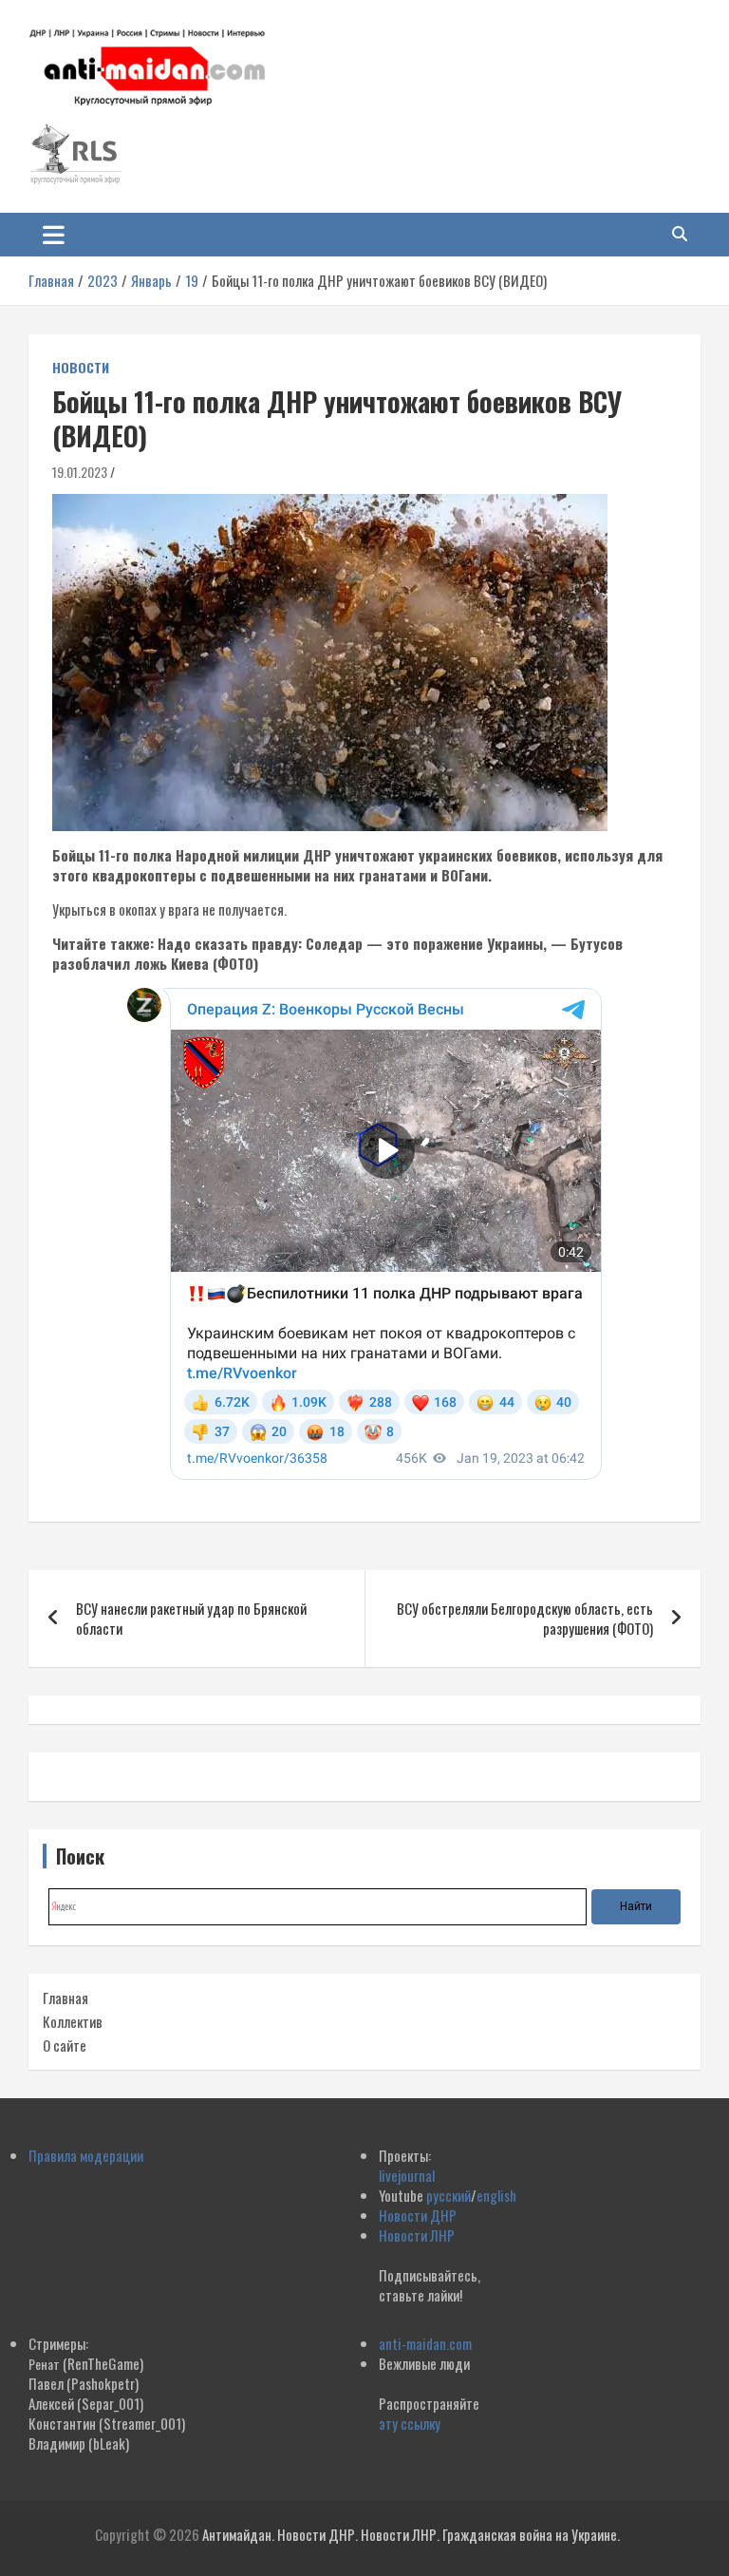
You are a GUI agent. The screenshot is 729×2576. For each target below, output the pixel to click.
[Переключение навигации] (54, 235)
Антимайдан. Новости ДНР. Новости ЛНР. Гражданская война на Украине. (411, 2534)
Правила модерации (86, 2155)
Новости (81, 368)
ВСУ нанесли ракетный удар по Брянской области (191, 1618)
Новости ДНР (418, 2215)
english (496, 2195)
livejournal (407, 2175)
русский (449, 2195)
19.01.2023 (80, 472)
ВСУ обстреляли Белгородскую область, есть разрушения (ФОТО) (525, 1618)
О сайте (65, 2045)
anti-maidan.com (425, 2343)
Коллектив (73, 2021)
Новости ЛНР (417, 2235)
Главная (65, 1998)
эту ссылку (410, 2423)
